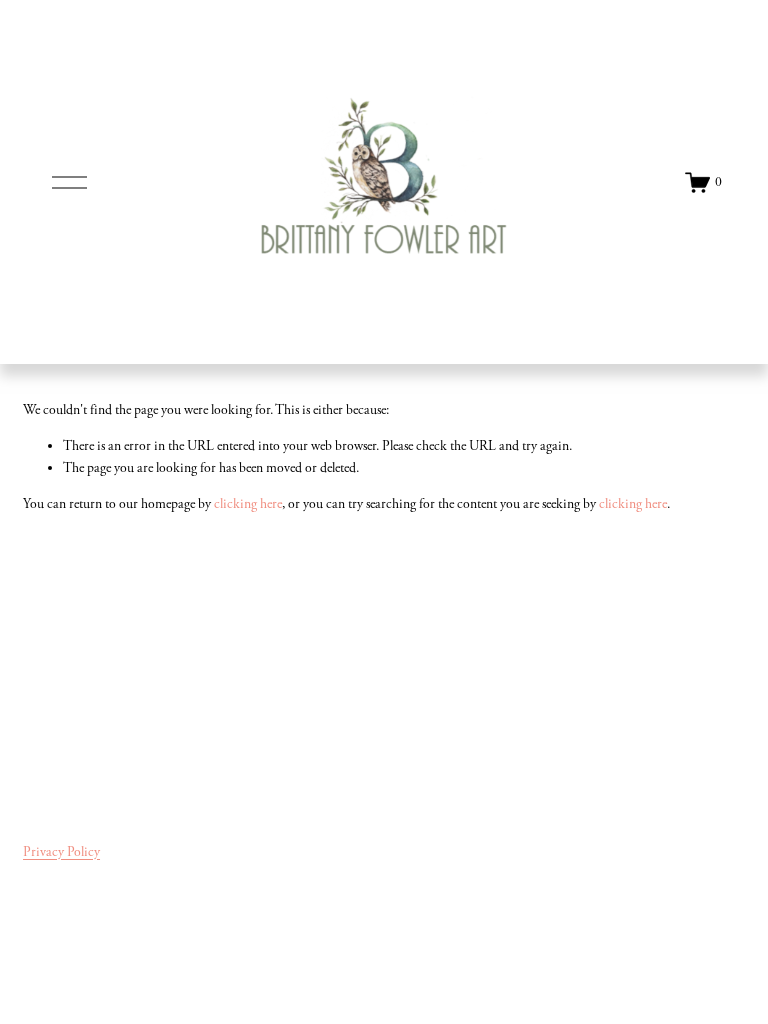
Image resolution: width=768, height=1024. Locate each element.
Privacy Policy (61, 852)
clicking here (248, 504)
